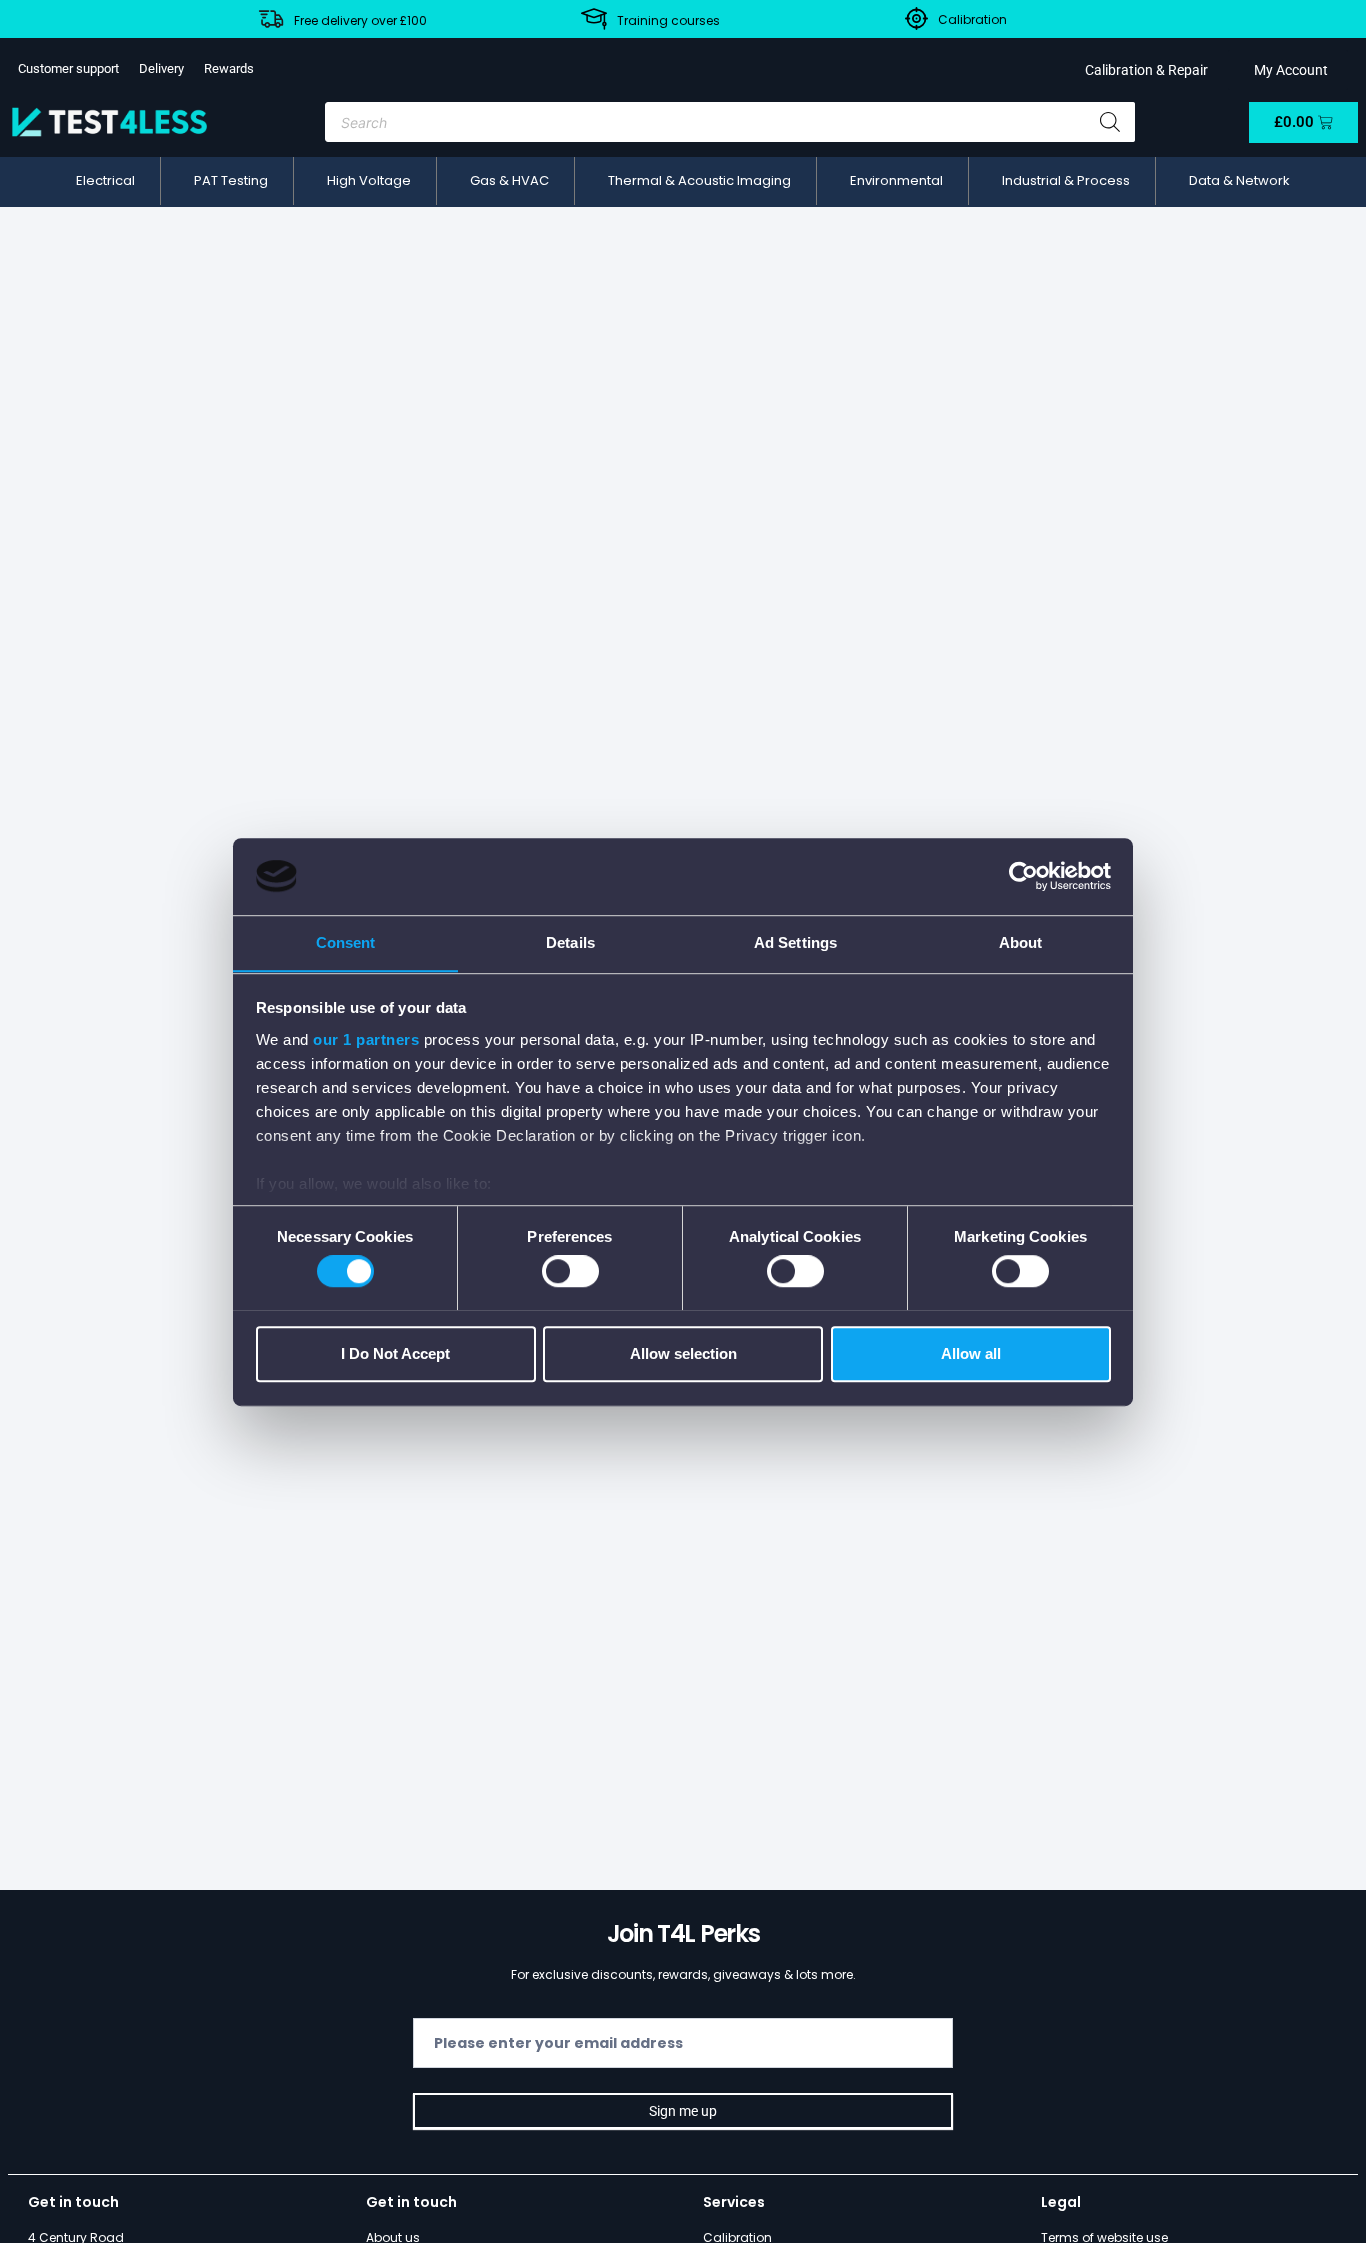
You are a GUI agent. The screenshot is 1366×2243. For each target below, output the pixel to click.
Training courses (668, 20)
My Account (1288, 70)
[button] (105, 181)
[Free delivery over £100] (271, 19)
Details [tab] (570, 942)
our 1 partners (366, 1039)
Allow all (971, 1352)
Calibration (972, 19)
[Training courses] (594, 19)
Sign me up (683, 2111)
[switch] (570, 1271)
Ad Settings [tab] (795, 942)
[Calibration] (916, 18)
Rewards (229, 68)
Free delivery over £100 (360, 20)
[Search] (1110, 122)
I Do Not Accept (395, 1352)
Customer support (68, 68)
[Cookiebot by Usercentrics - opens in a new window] (1023, 876)
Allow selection (683, 1352)
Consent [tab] (346, 942)
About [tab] (1021, 942)
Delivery (161, 68)
